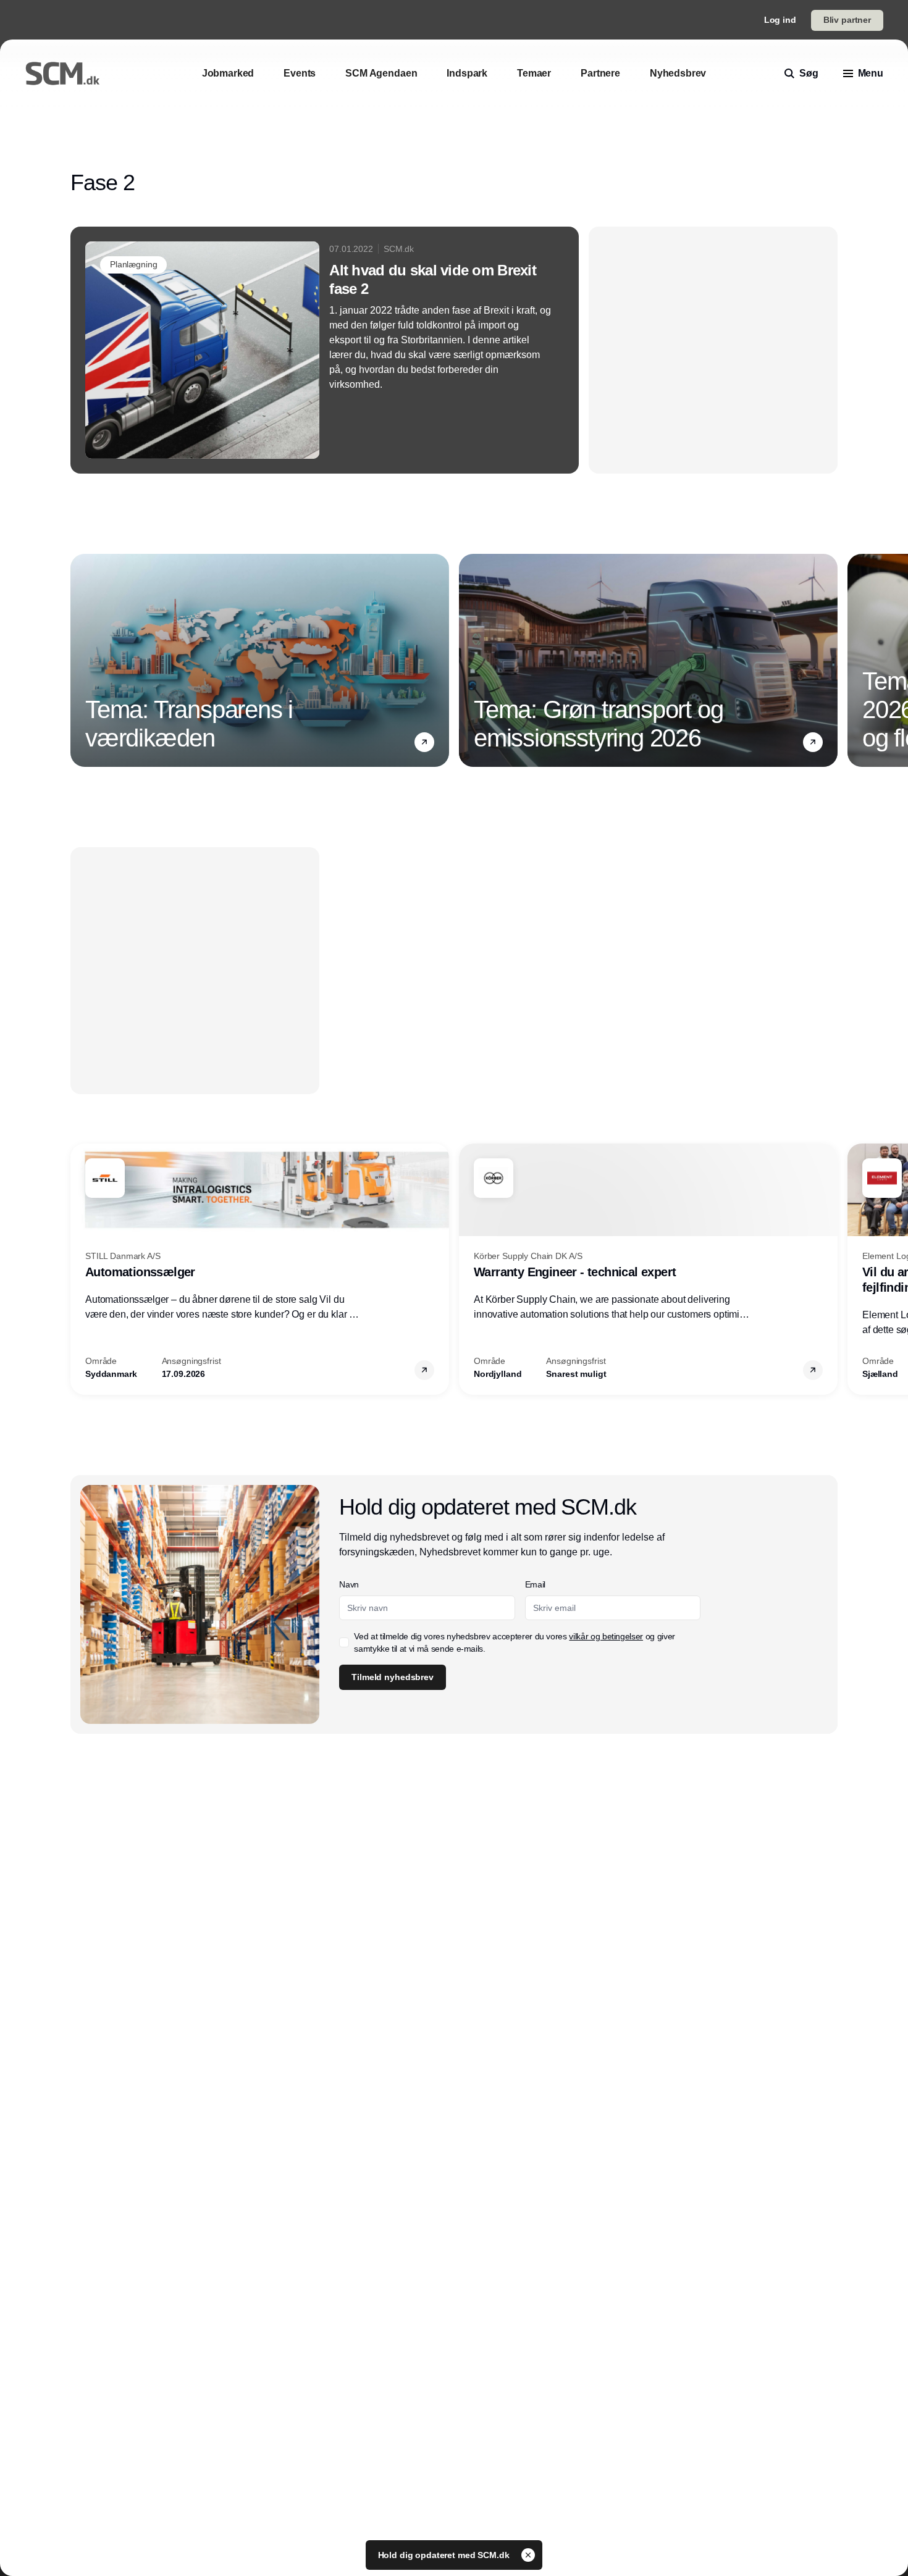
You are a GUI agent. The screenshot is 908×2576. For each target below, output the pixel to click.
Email (535, 1584)
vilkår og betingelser (606, 1636)
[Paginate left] (80, 661)
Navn (349, 1584)
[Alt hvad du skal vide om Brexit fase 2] (325, 350)
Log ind (780, 20)
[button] (424, 742)
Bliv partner (847, 20)
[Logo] (62, 73)
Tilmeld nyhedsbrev (392, 1677)
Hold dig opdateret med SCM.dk (445, 2555)
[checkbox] (344, 1642)
